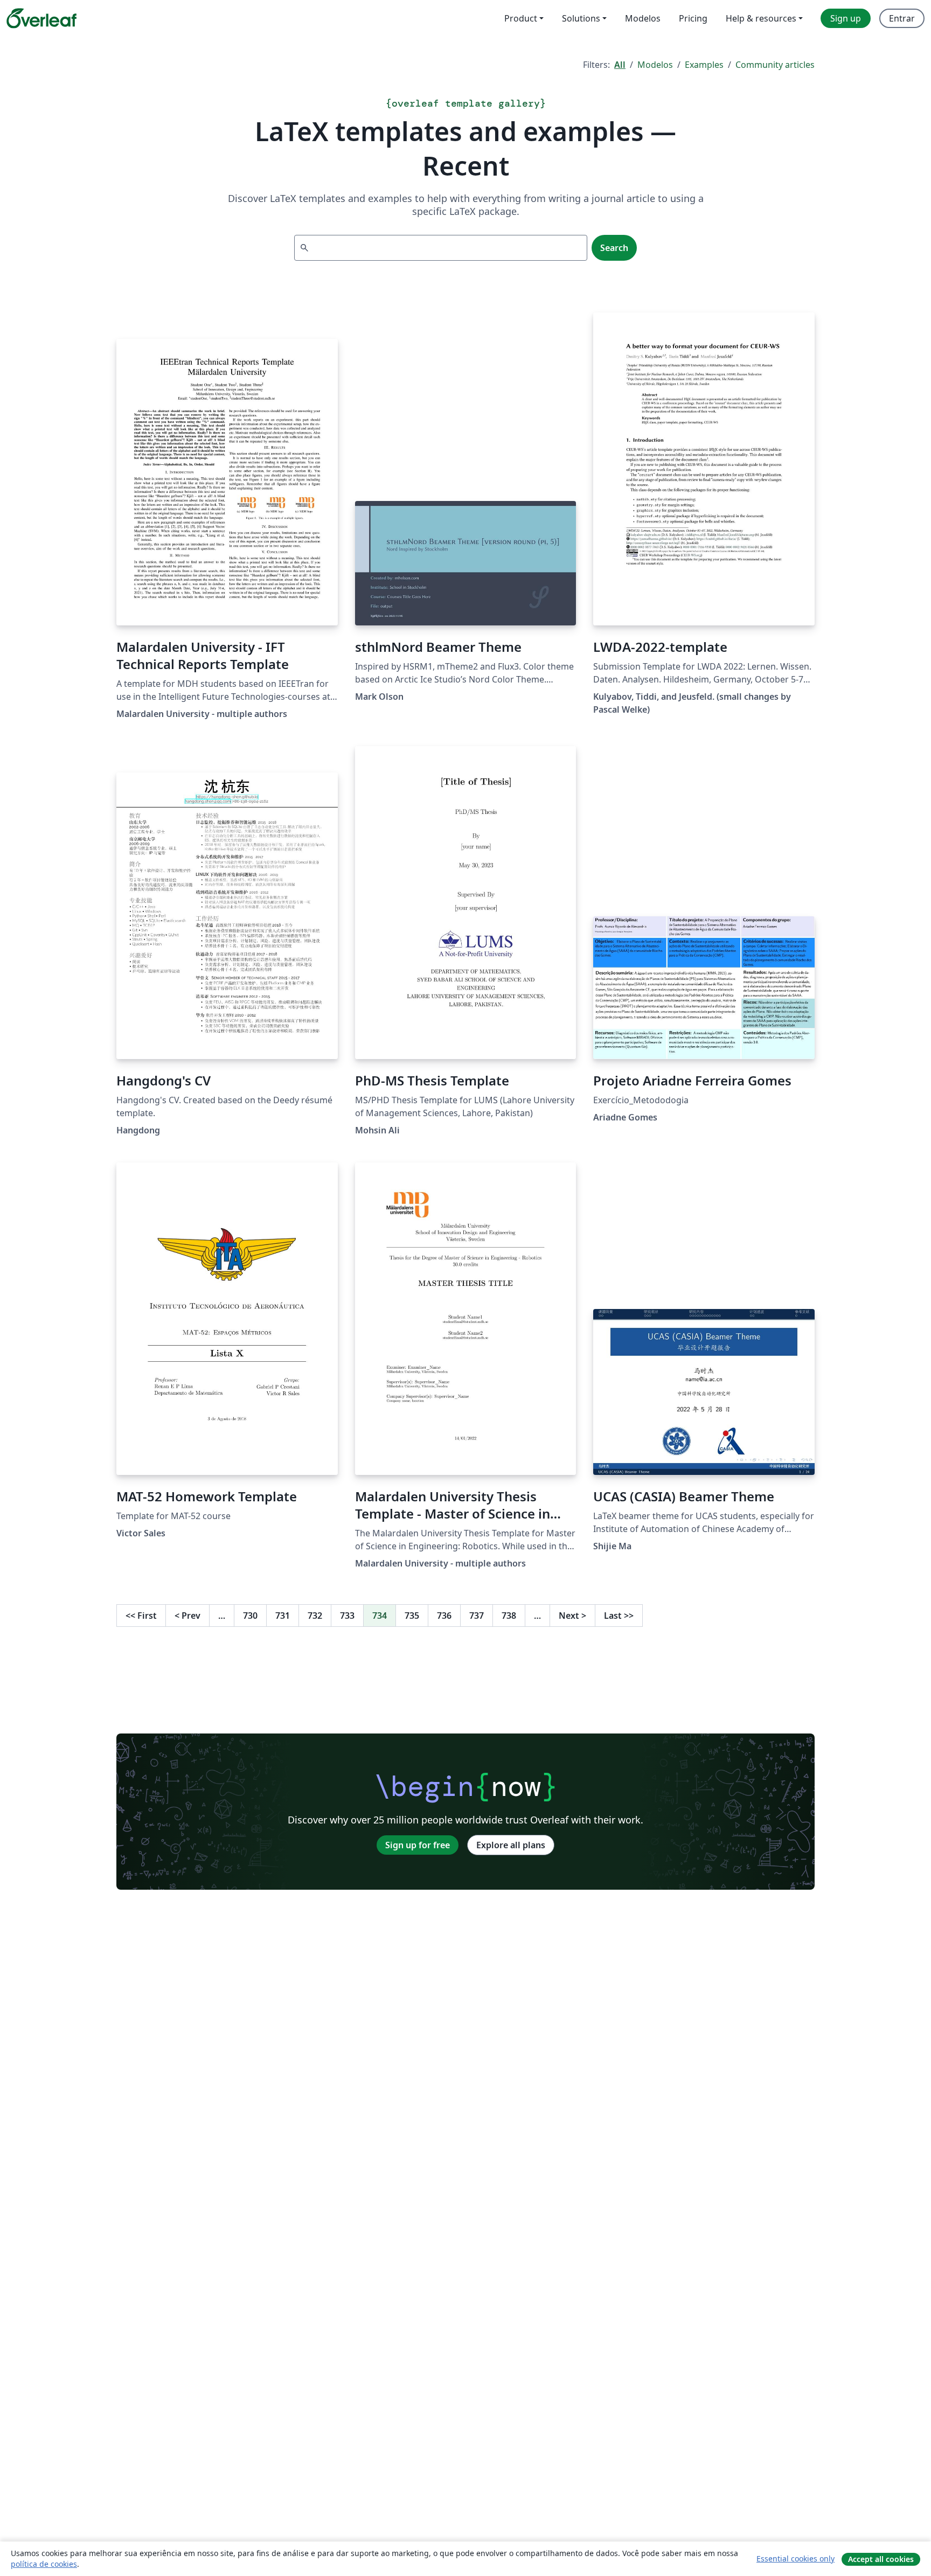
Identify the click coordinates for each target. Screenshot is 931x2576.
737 (477, 1616)
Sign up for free (418, 1845)
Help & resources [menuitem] (761, 18)
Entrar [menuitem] (902, 18)
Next (572, 1616)
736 (444, 1616)
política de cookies (44, 2564)
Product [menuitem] (521, 18)
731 (283, 1616)
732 (315, 1616)
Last (619, 1616)
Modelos (655, 65)
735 (412, 1616)
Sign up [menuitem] (846, 18)
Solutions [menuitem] (581, 18)
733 (347, 1616)
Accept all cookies (881, 2559)
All (620, 65)
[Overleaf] (41, 18)
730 (250, 1616)
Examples (704, 65)
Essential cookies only (795, 2558)
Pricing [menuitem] (693, 18)
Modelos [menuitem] (643, 18)
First (141, 1616)
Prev (187, 1616)
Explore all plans (511, 1845)
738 (509, 1616)
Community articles (775, 65)
